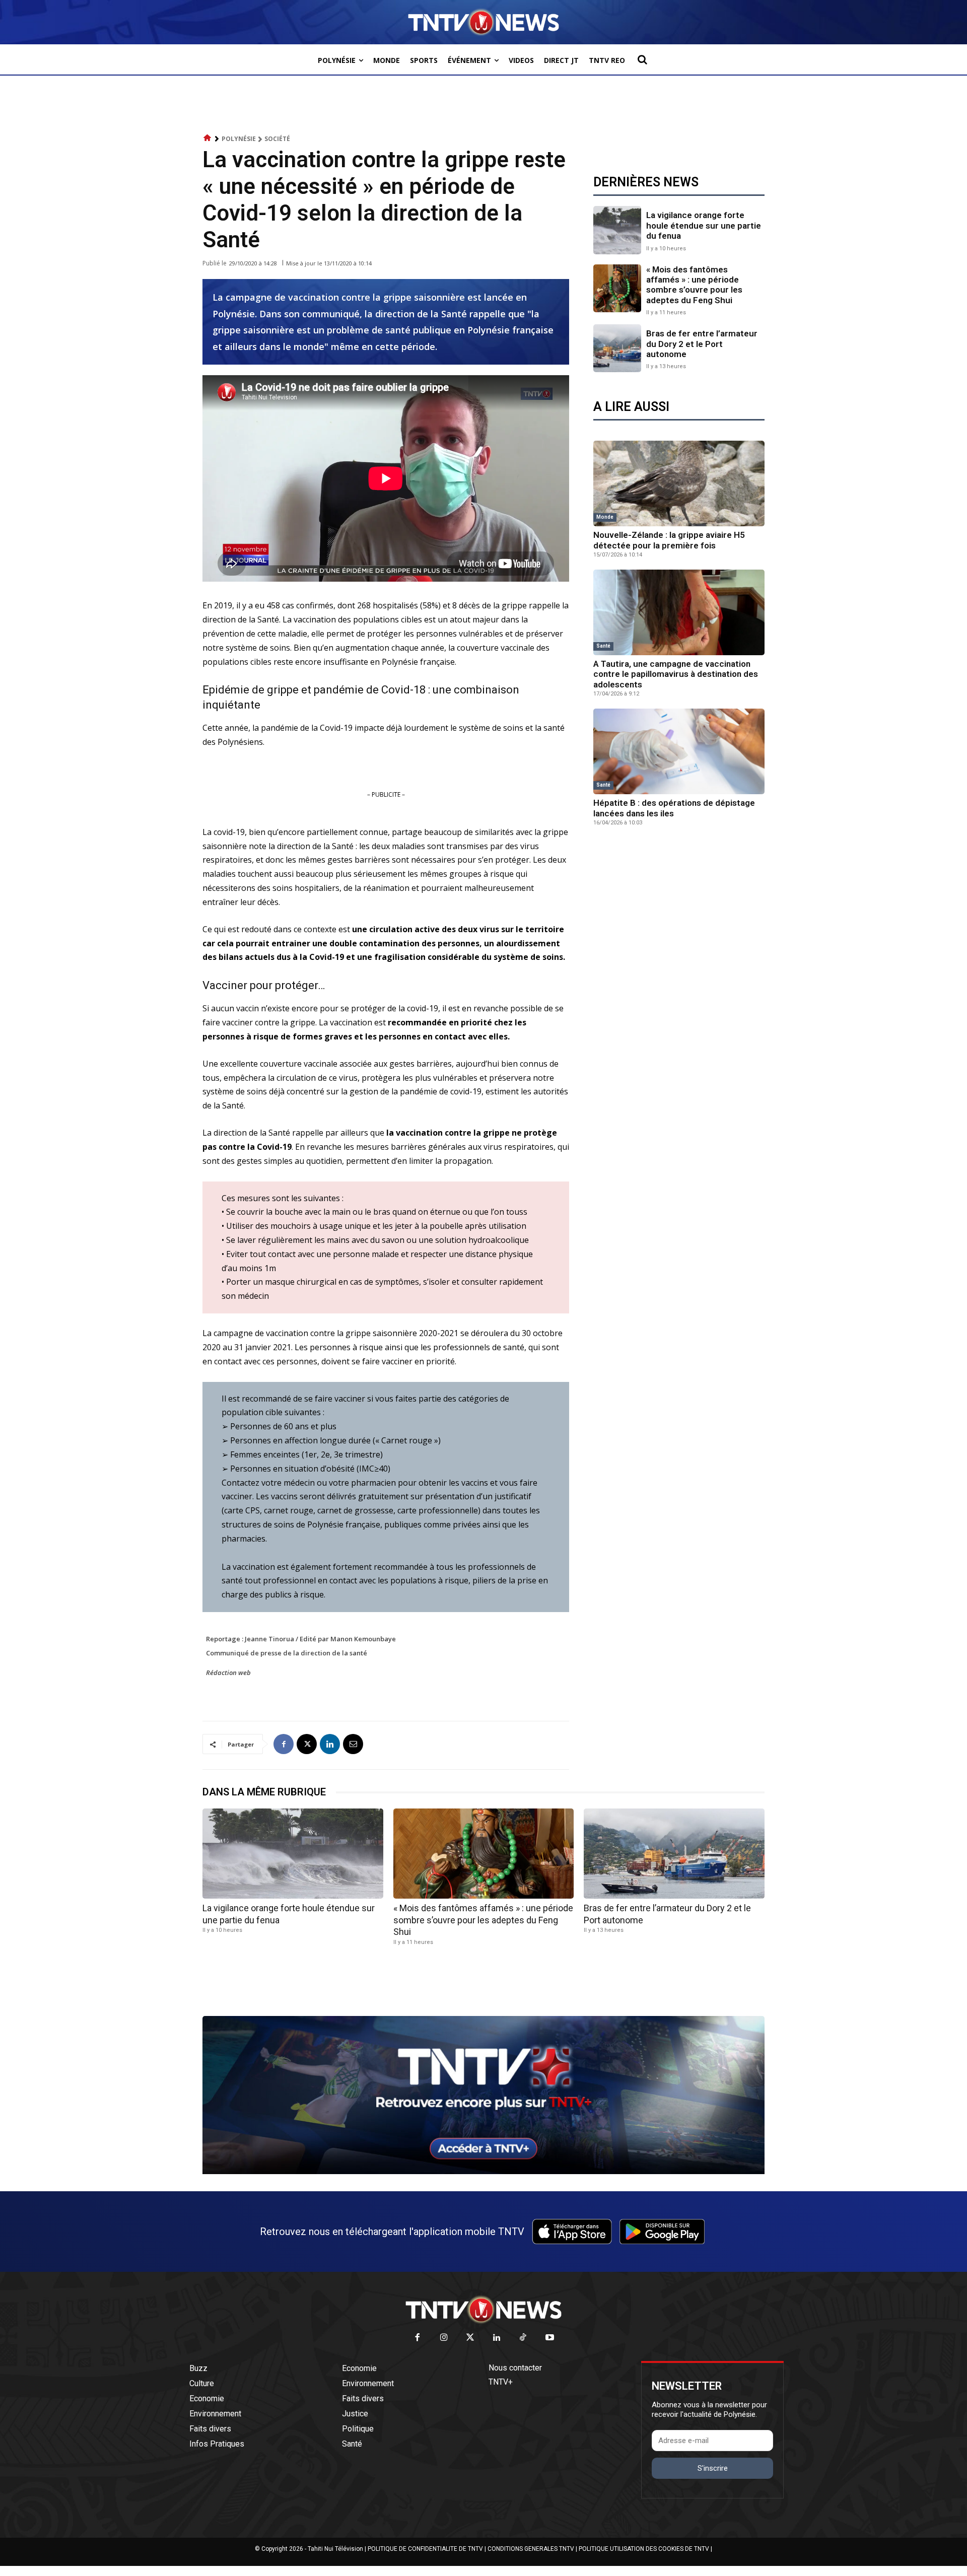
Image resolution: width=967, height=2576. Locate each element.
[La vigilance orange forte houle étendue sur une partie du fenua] (617, 230)
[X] (307, 1744)
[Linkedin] (330, 1744)
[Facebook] (284, 1744)
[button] (642, 59)
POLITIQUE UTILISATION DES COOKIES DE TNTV (644, 2549)
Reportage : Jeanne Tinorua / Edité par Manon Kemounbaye (301, 1639)
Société (277, 139)
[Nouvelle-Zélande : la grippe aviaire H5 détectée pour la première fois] (679, 483)
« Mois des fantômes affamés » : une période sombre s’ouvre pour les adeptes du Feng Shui (694, 285)
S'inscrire (713, 2468)
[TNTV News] (483, 2310)
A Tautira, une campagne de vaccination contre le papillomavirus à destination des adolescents (676, 674)
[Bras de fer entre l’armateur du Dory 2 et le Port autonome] (617, 348)
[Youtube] (550, 2338)
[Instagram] (444, 2338)
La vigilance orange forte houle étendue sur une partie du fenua (704, 225)
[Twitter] (471, 2338)
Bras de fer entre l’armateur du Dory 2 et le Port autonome (702, 344)
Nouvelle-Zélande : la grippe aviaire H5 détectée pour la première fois (669, 540)
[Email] (353, 1744)
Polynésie (239, 139)
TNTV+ (501, 2382)
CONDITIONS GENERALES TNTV (531, 2549)
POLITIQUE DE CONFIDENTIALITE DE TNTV (425, 2549)
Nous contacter (515, 2368)
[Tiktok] (524, 2338)
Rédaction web (228, 1673)
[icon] (208, 138)
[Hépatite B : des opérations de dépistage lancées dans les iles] (679, 751)
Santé (603, 646)
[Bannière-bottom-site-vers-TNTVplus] (483, 2172)
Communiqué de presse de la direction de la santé (287, 1653)
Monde (605, 517)
